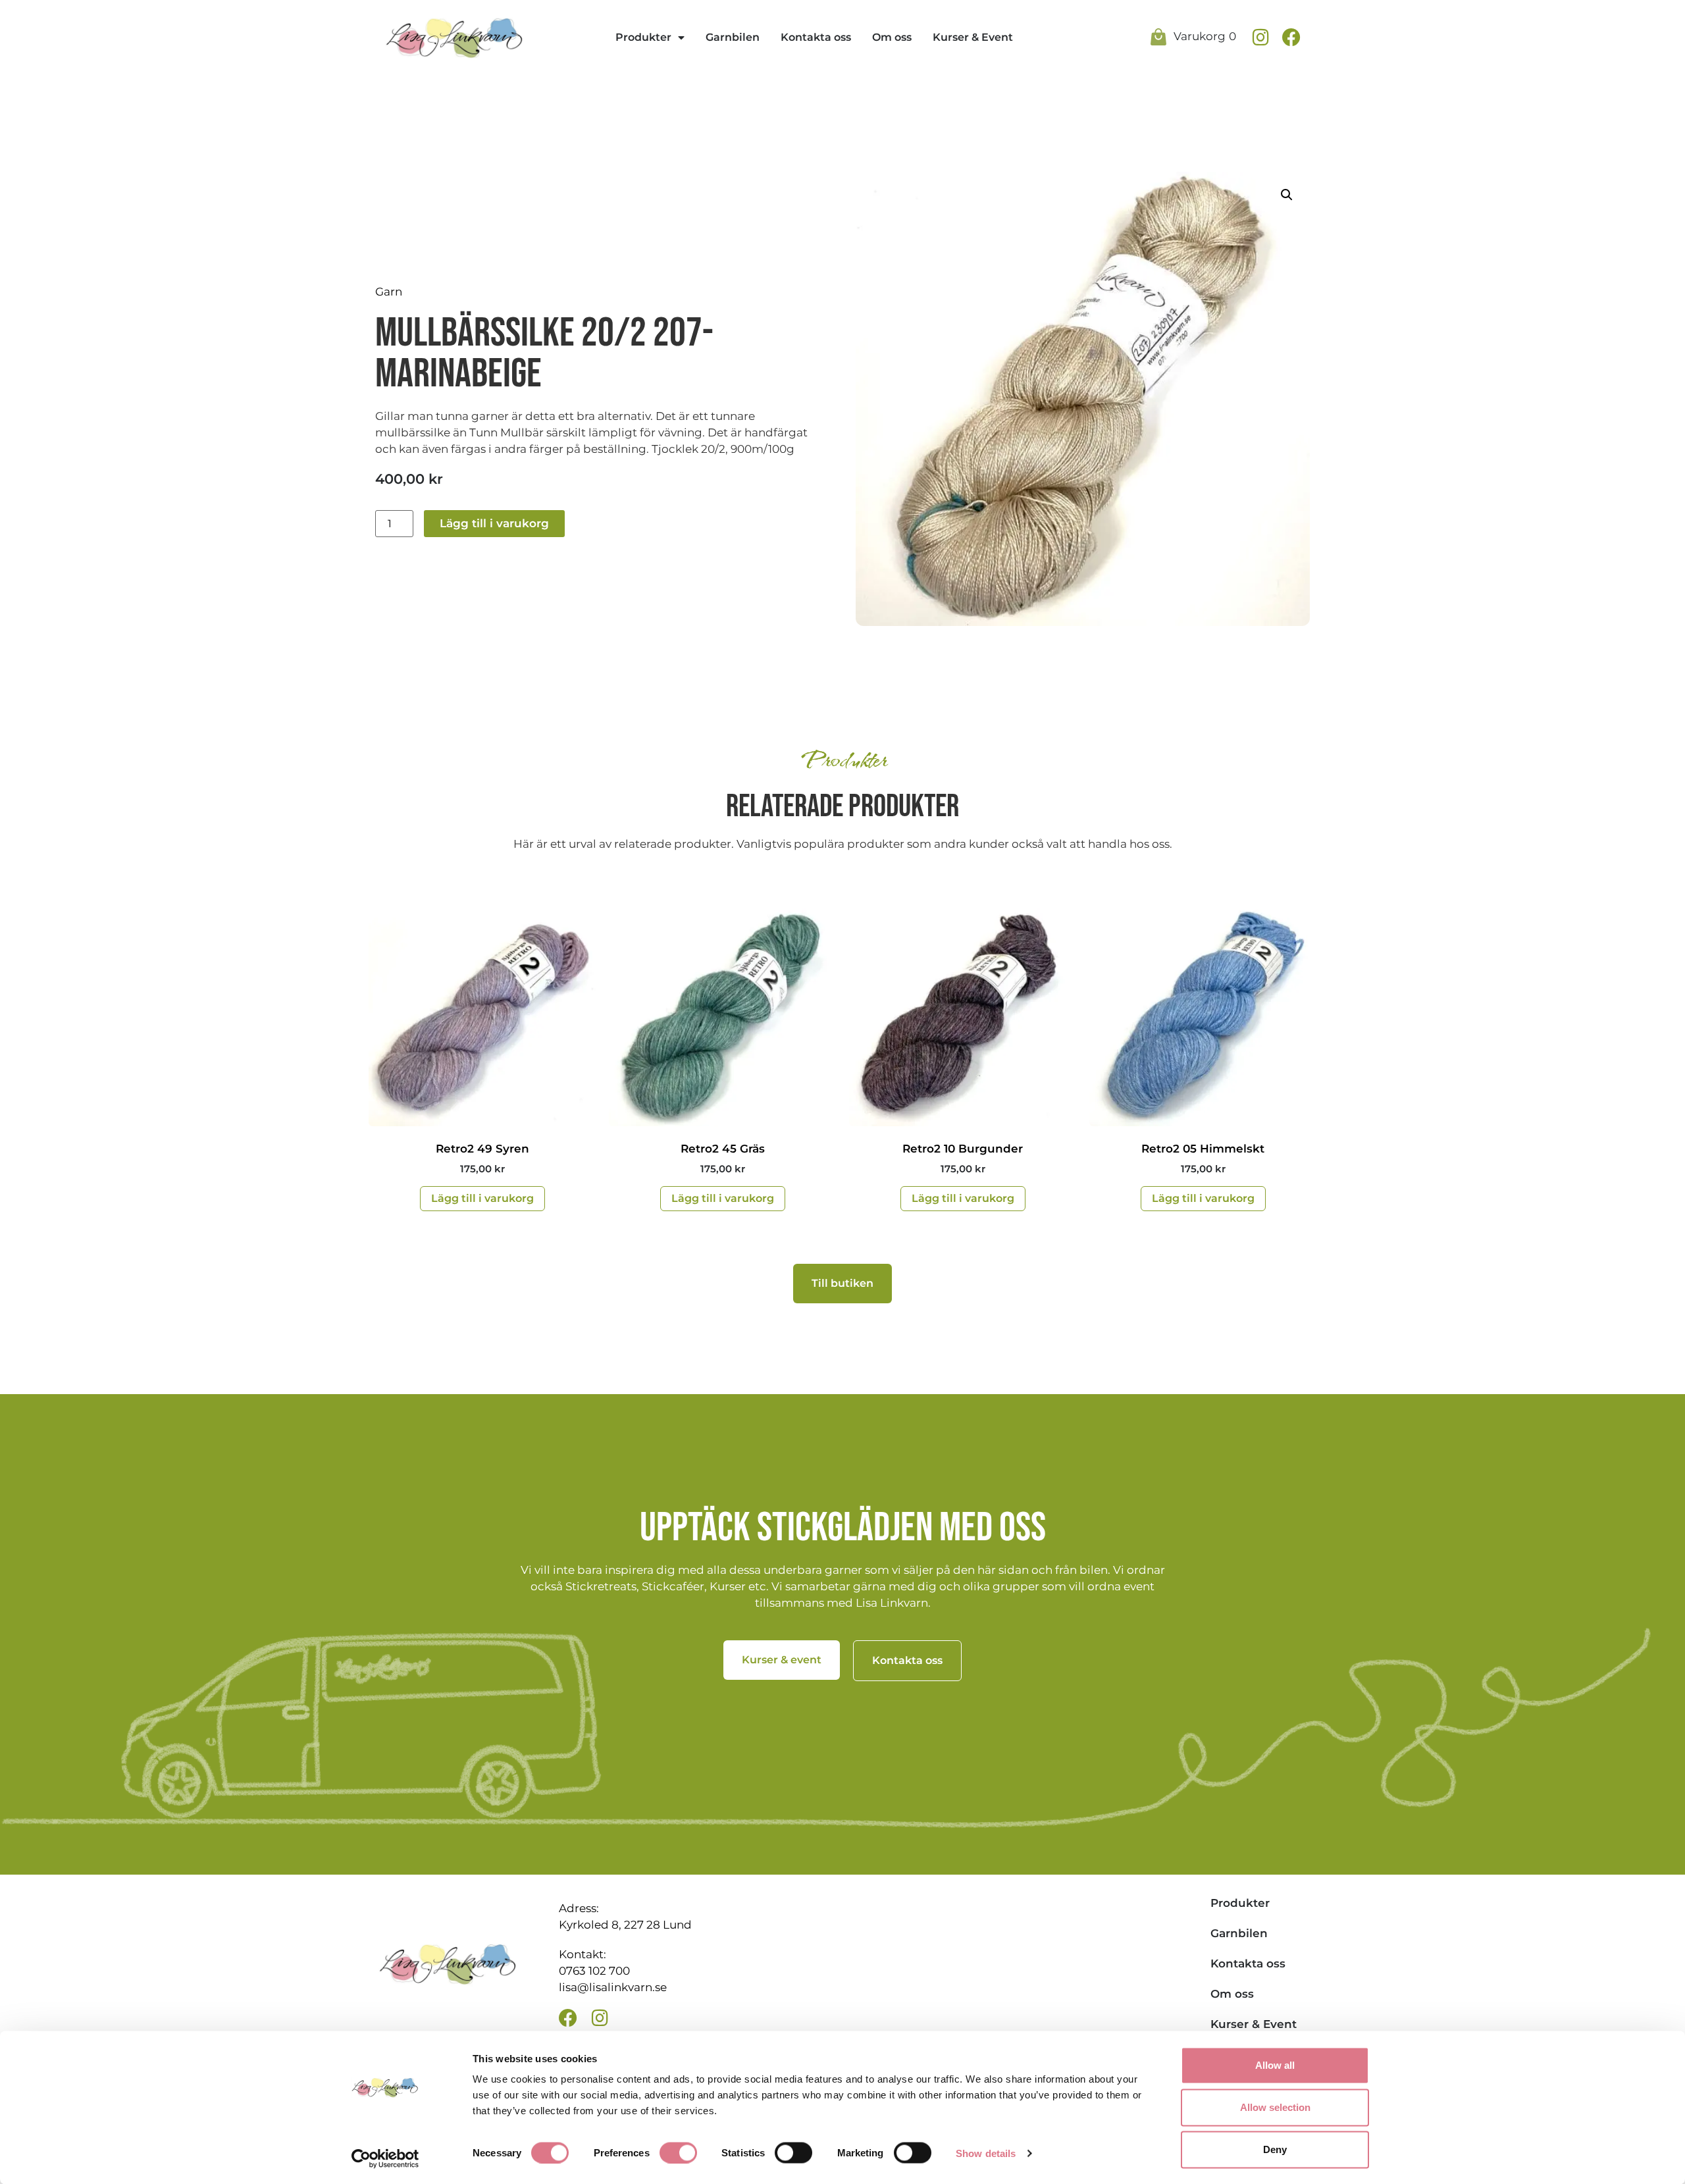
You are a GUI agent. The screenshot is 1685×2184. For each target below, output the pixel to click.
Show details (986, 2153)
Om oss (892, 37)
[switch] (678, 2152)
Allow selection (1275, 2107)
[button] (1287, 195)
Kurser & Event (973, 37)
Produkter (643, 37)
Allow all (1275, 2065)
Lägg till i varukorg (494, 523)
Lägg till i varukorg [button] (482, 1198)
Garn (389, 292)
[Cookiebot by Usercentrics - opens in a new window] (385, 2158)
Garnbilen (733, 37)
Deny (1275, 2149)
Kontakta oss (816, 37)
